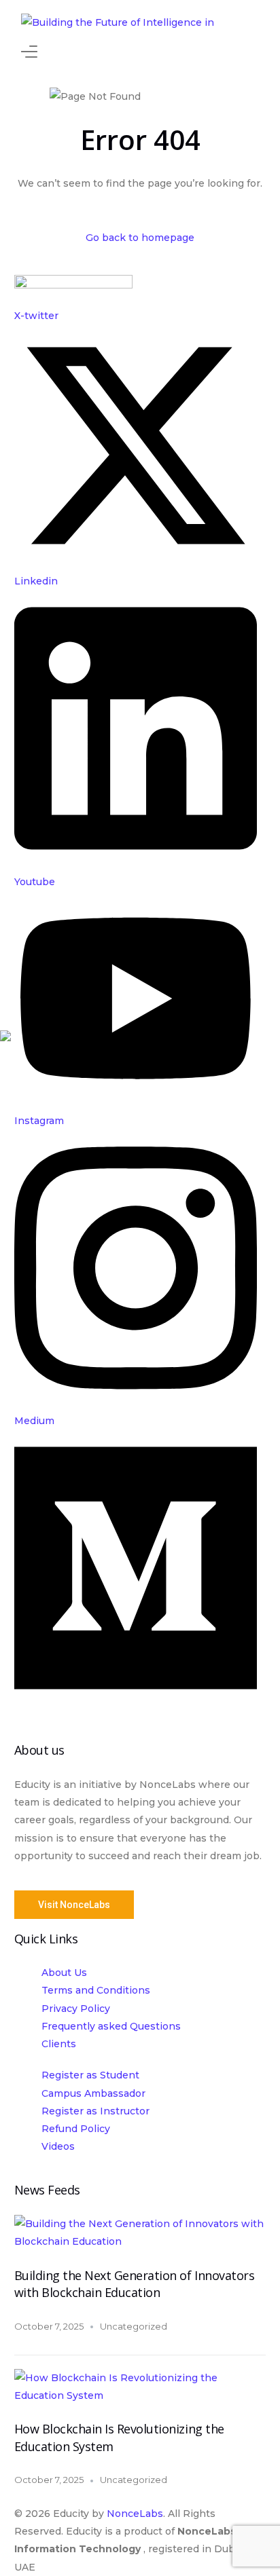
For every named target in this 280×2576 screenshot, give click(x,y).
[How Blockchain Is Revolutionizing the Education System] (140, 2395)
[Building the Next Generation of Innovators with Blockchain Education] (140, 2241)
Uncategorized (134, 2326)
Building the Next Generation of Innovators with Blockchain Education (135, 2284)
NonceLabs (135, 2514)
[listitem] (140, 1829)
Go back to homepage (140, 238)
